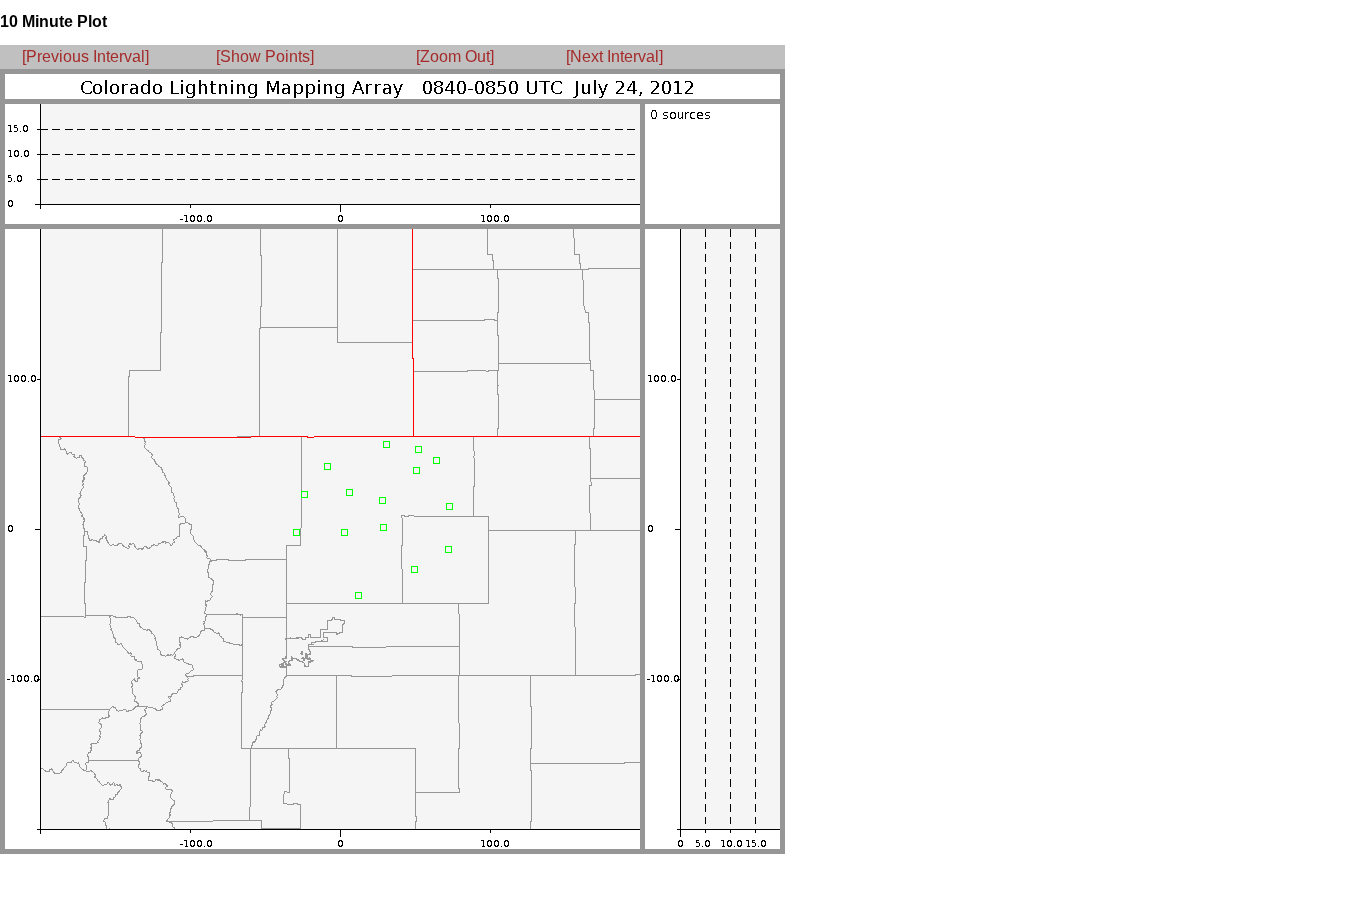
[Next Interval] (614, 56)
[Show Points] (265, 56)
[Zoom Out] (455, 56)
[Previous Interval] (85, 56)
